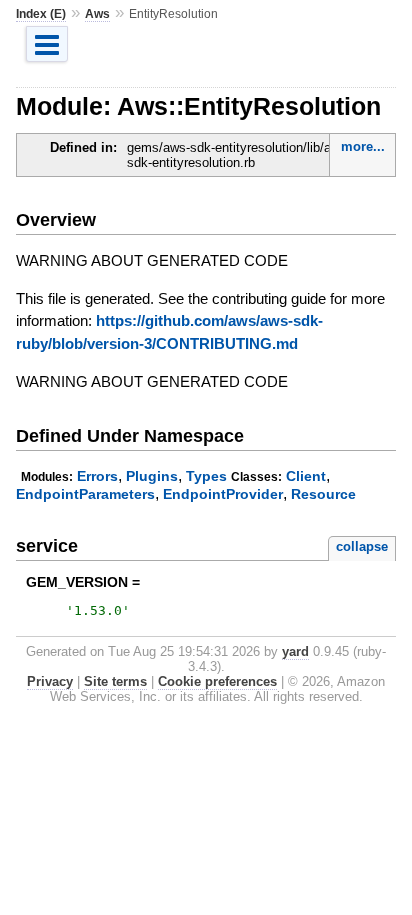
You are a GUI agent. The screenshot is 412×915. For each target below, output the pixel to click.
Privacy (50, 681)
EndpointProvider (223, 494)
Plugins (152, 476)
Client (306, 476)
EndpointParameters (85, 494)
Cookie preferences (217, 681)
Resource (323, 494)
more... (363, 146)
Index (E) (41, 14)
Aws (97, 14)
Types (206, 476)
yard (295, 651)
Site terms (115, 681)
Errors (97, 476)
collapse (362, 546)
